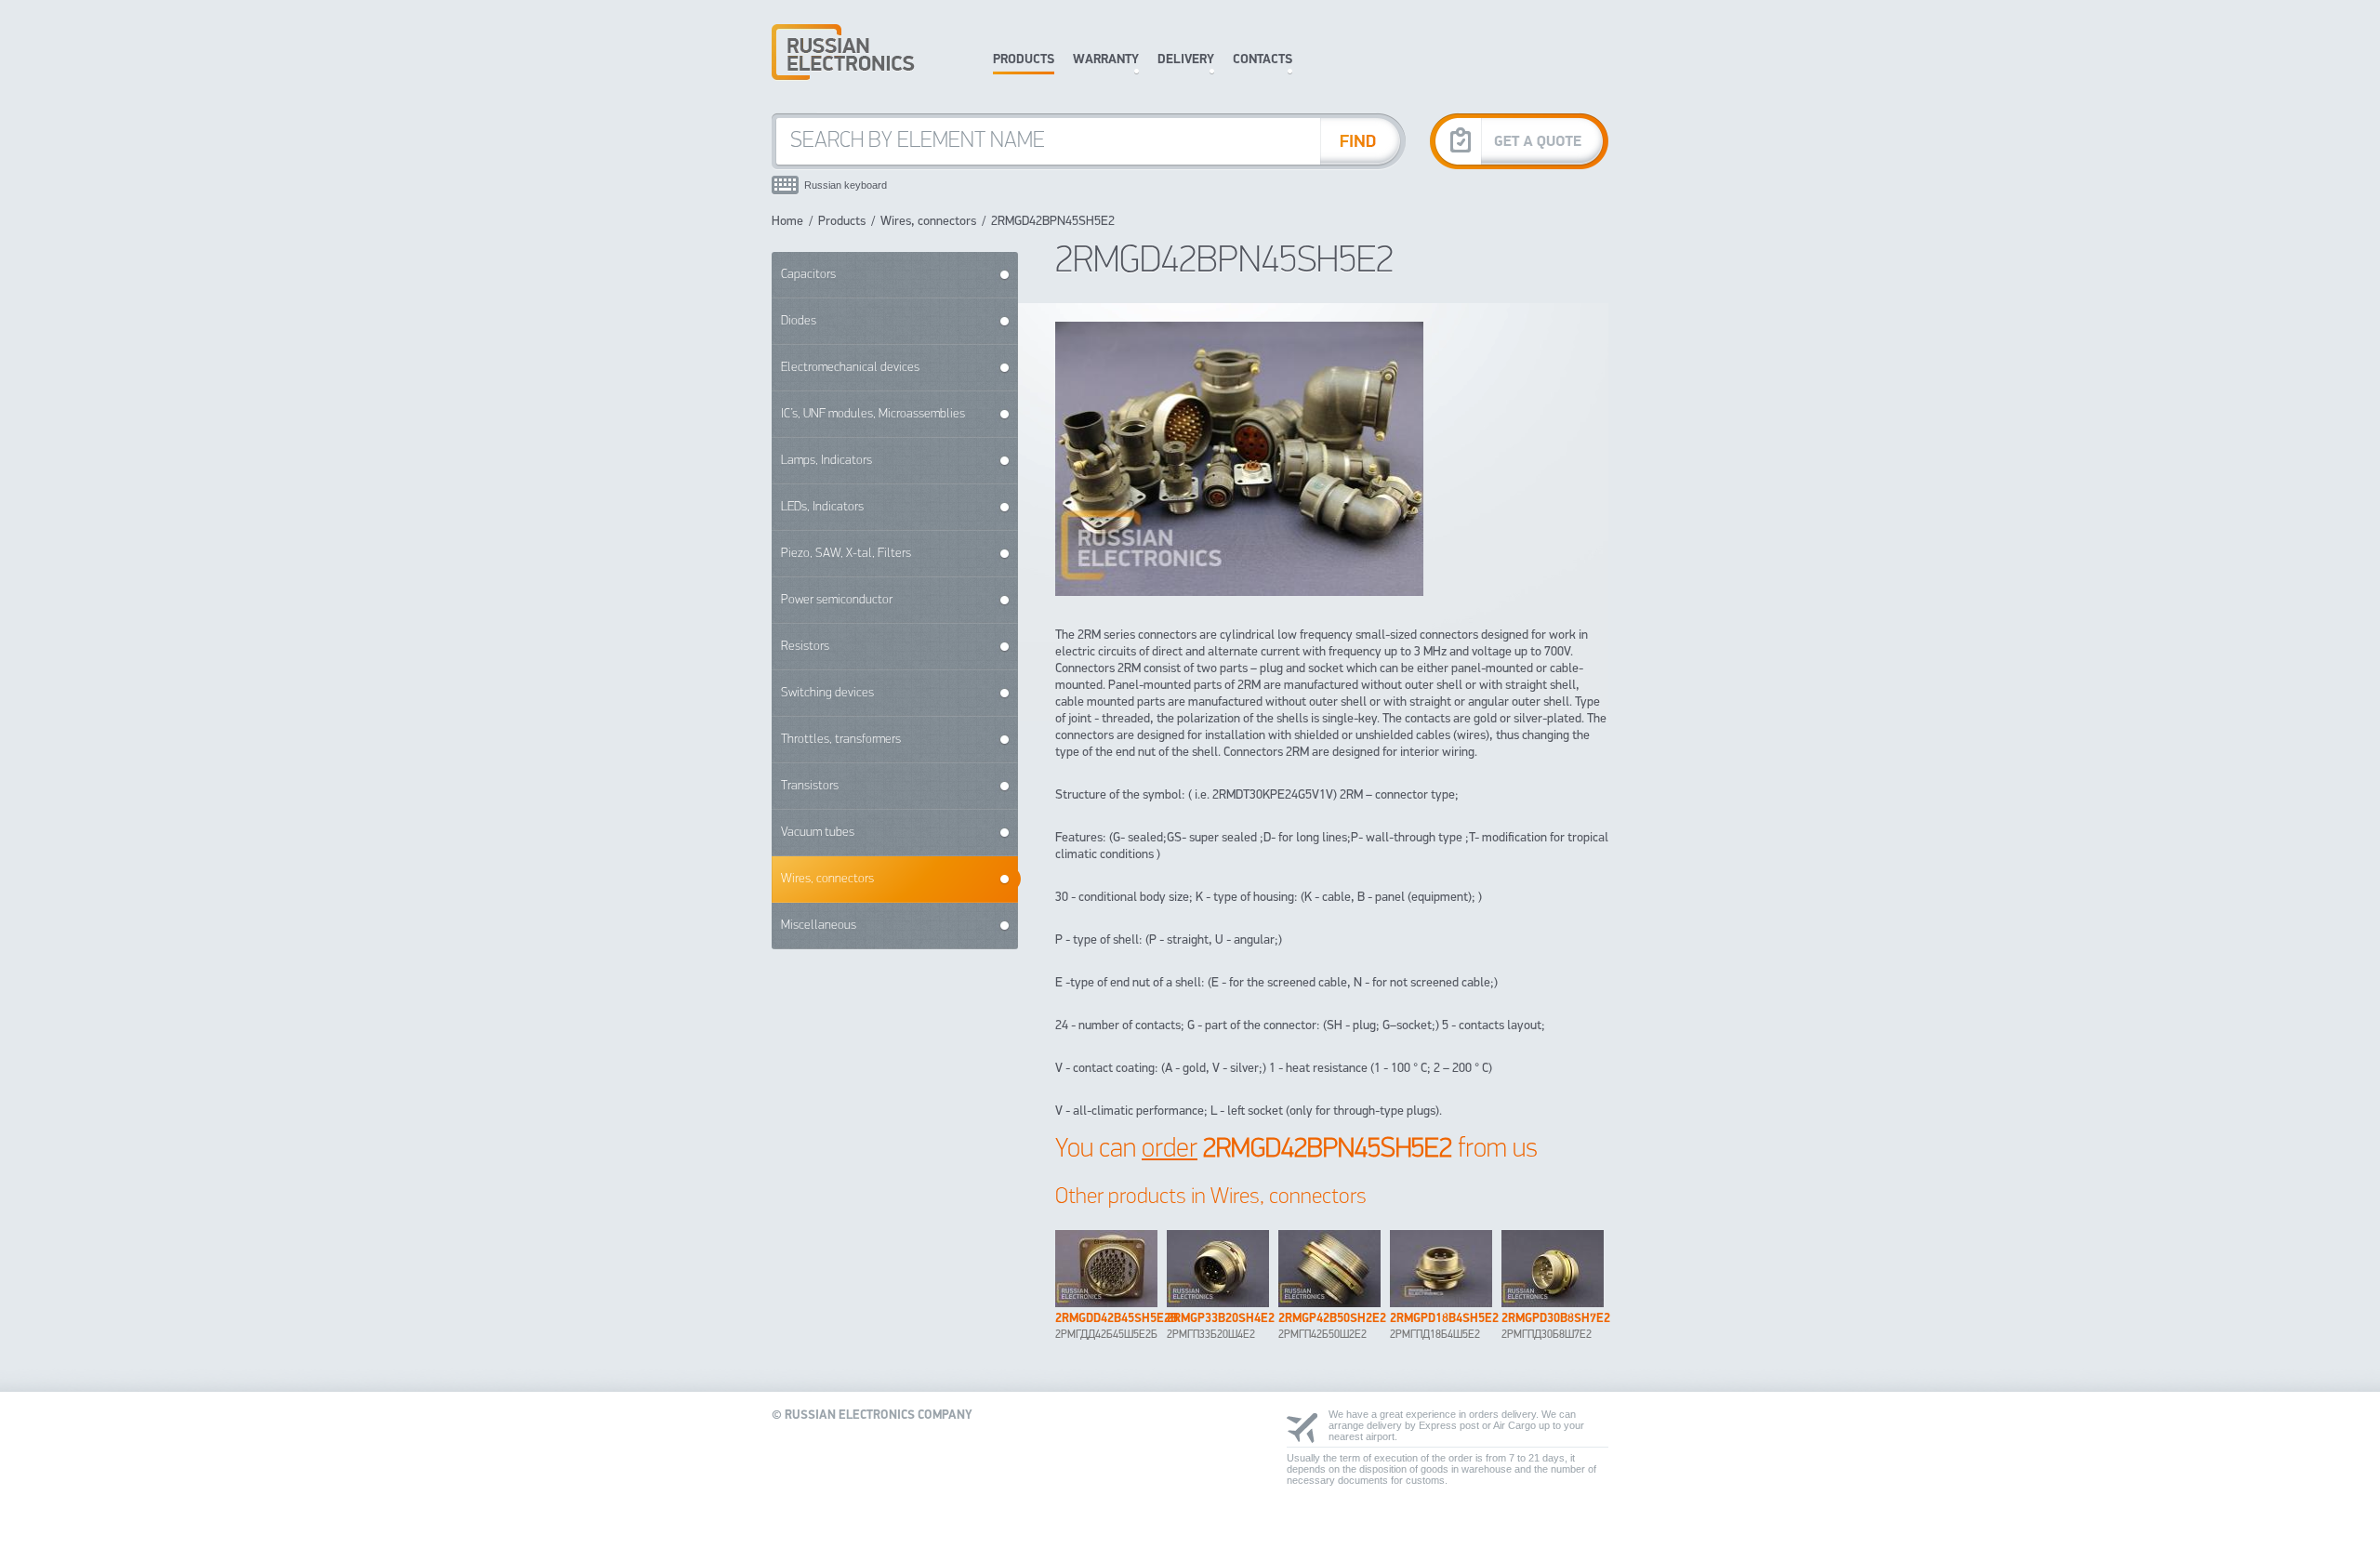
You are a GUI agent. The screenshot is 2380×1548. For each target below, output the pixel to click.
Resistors (805, 647)
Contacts (1263, 60)
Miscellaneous (819, 926)
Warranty (1106, 60)
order (1170, 1150)
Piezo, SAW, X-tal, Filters (846, 554)
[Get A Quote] (1519, 141)
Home (787, 222)
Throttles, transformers (841, 740)
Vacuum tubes (818, 833)
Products (1024, 60)
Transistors (810, 786)
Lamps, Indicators (826, 461)
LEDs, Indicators (822, 507)
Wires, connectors (928, 222)
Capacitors (808, 275)
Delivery (1186, 60)
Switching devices (827, 693)
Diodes (799, 321)
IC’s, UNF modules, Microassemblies (873, 414)
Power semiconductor (837, 600)
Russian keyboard (846, 185)
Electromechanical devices (850, 368)
